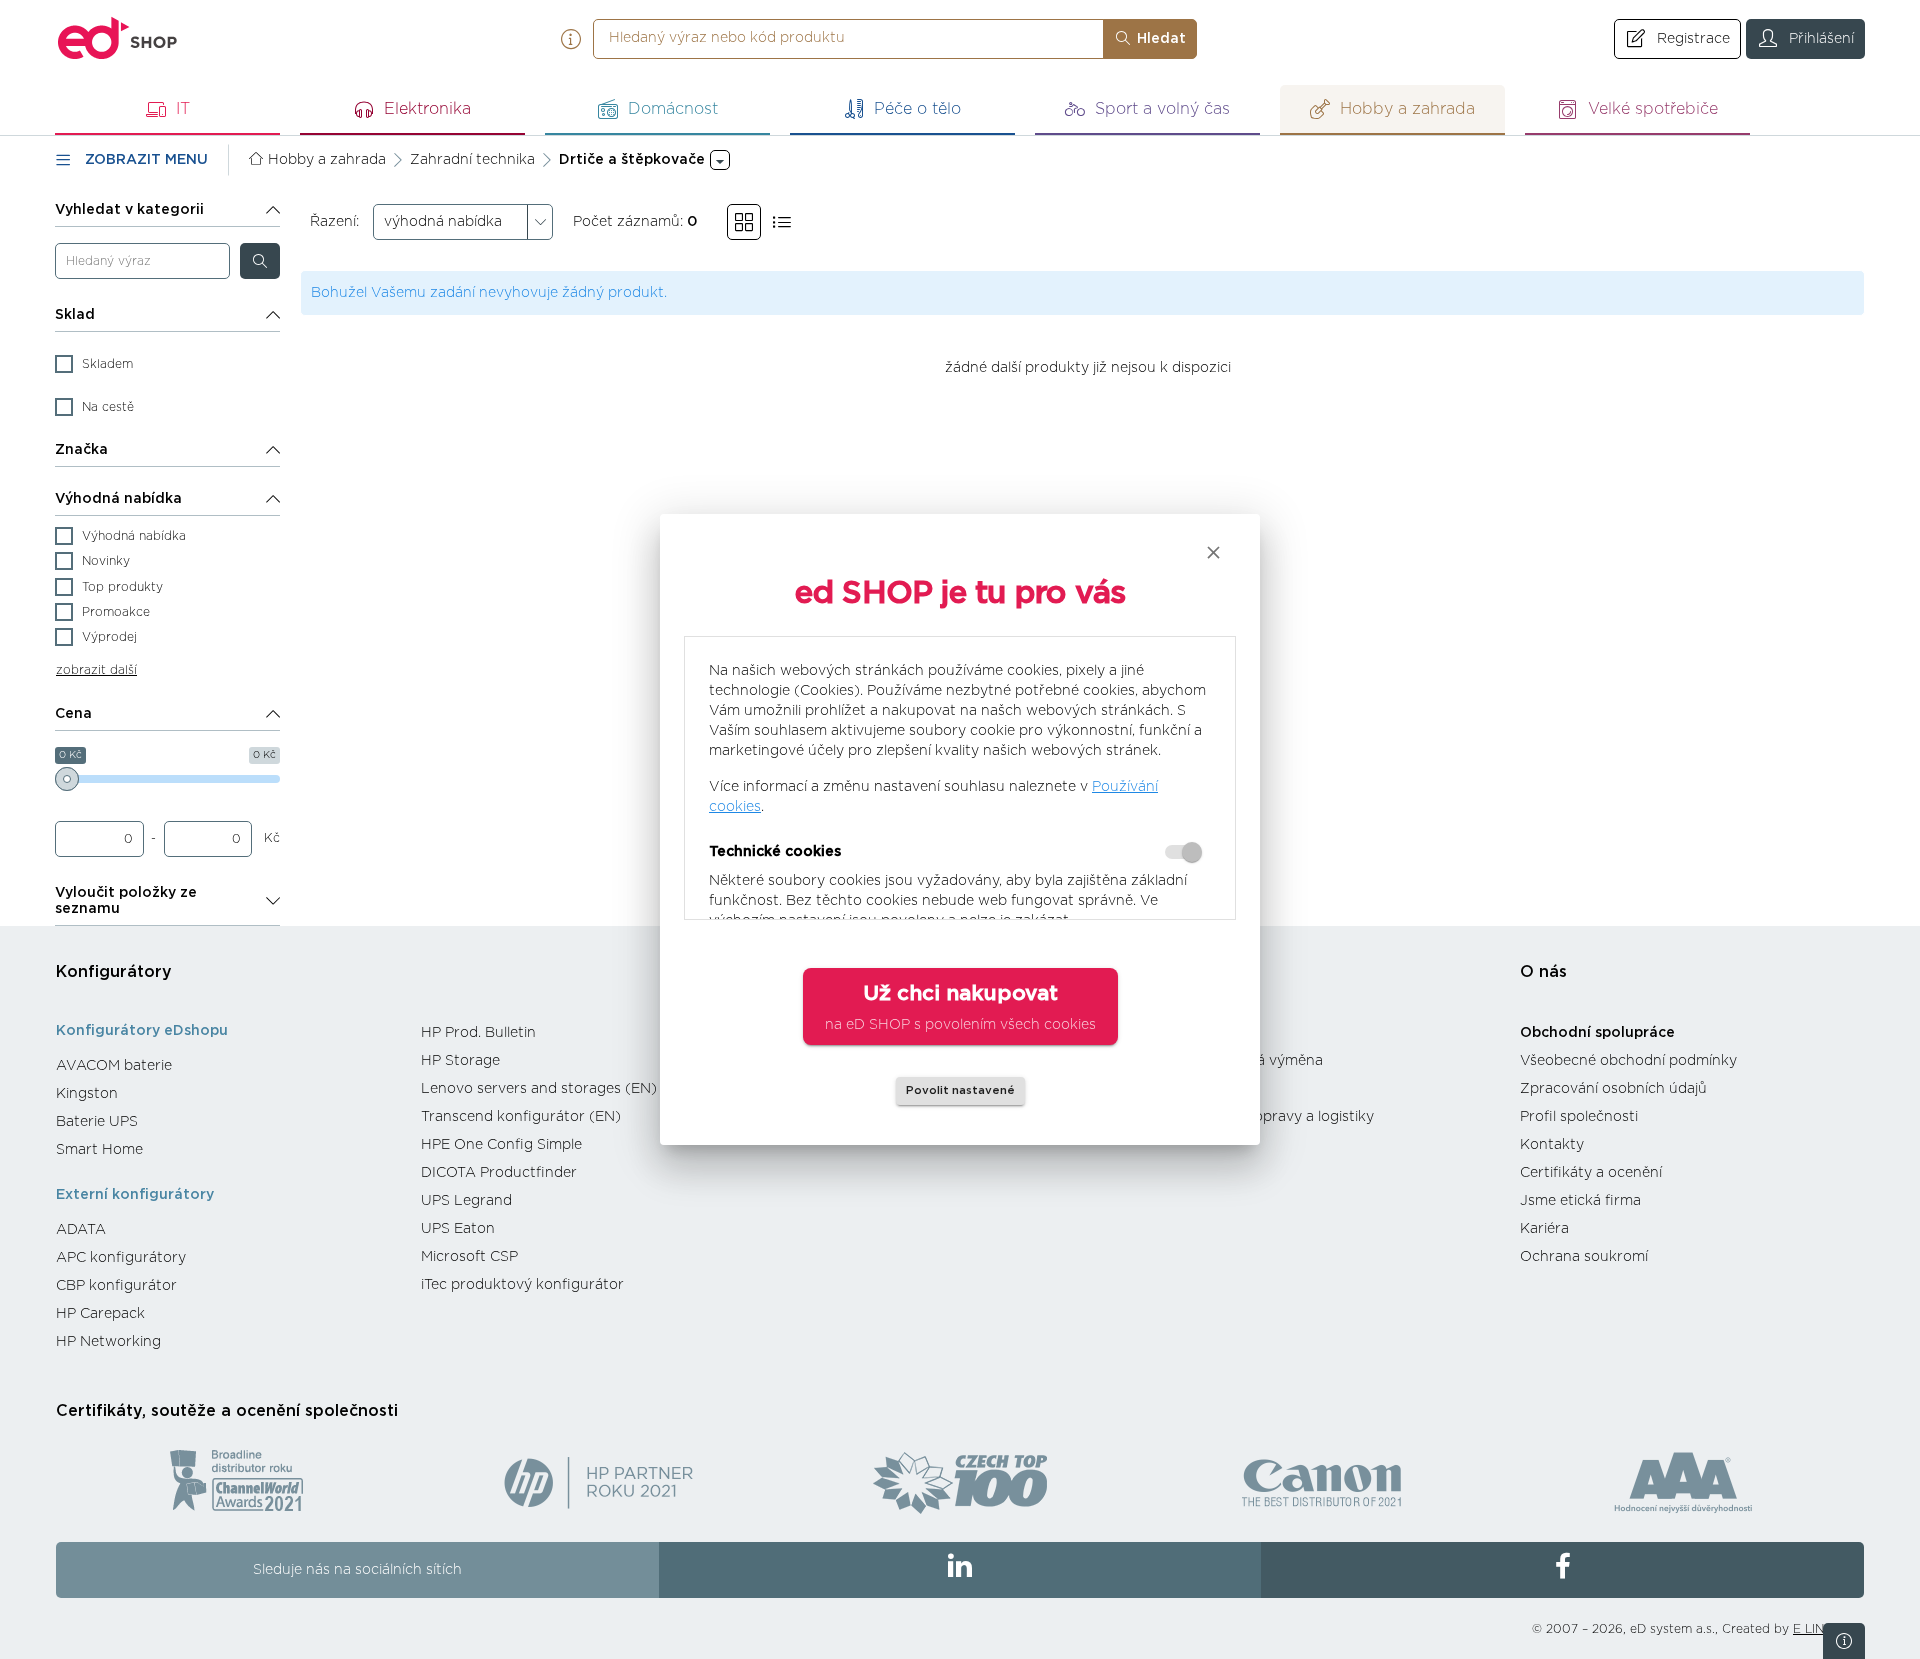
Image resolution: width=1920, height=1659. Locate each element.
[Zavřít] (1213, 552)
